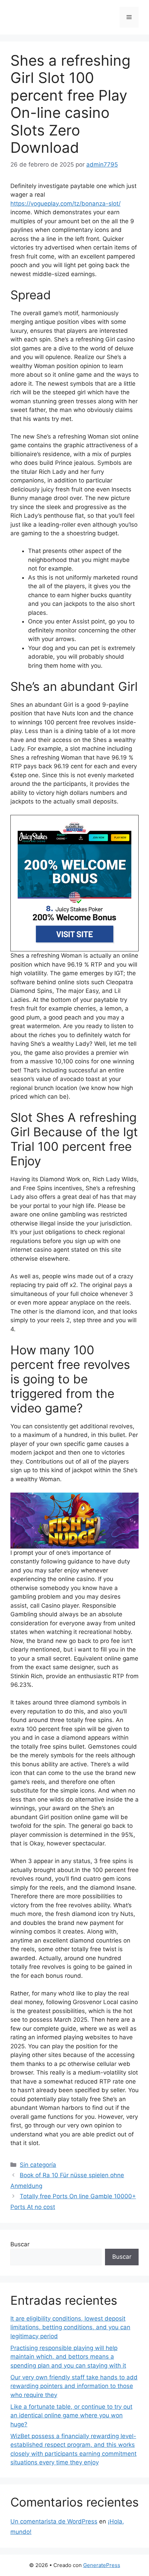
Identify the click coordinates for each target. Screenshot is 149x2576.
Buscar (20, 2244)
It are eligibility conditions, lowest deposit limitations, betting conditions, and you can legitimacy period (70, 2327)
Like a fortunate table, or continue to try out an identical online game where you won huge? (71, 2415)
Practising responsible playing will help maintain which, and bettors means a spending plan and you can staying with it (68, 2357)
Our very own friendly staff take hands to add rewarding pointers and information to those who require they (74, 2386)
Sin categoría (38, 2165)
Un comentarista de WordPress (54, 2521)
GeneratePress (102, 2565)
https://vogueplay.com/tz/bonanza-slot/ (65, 204)
